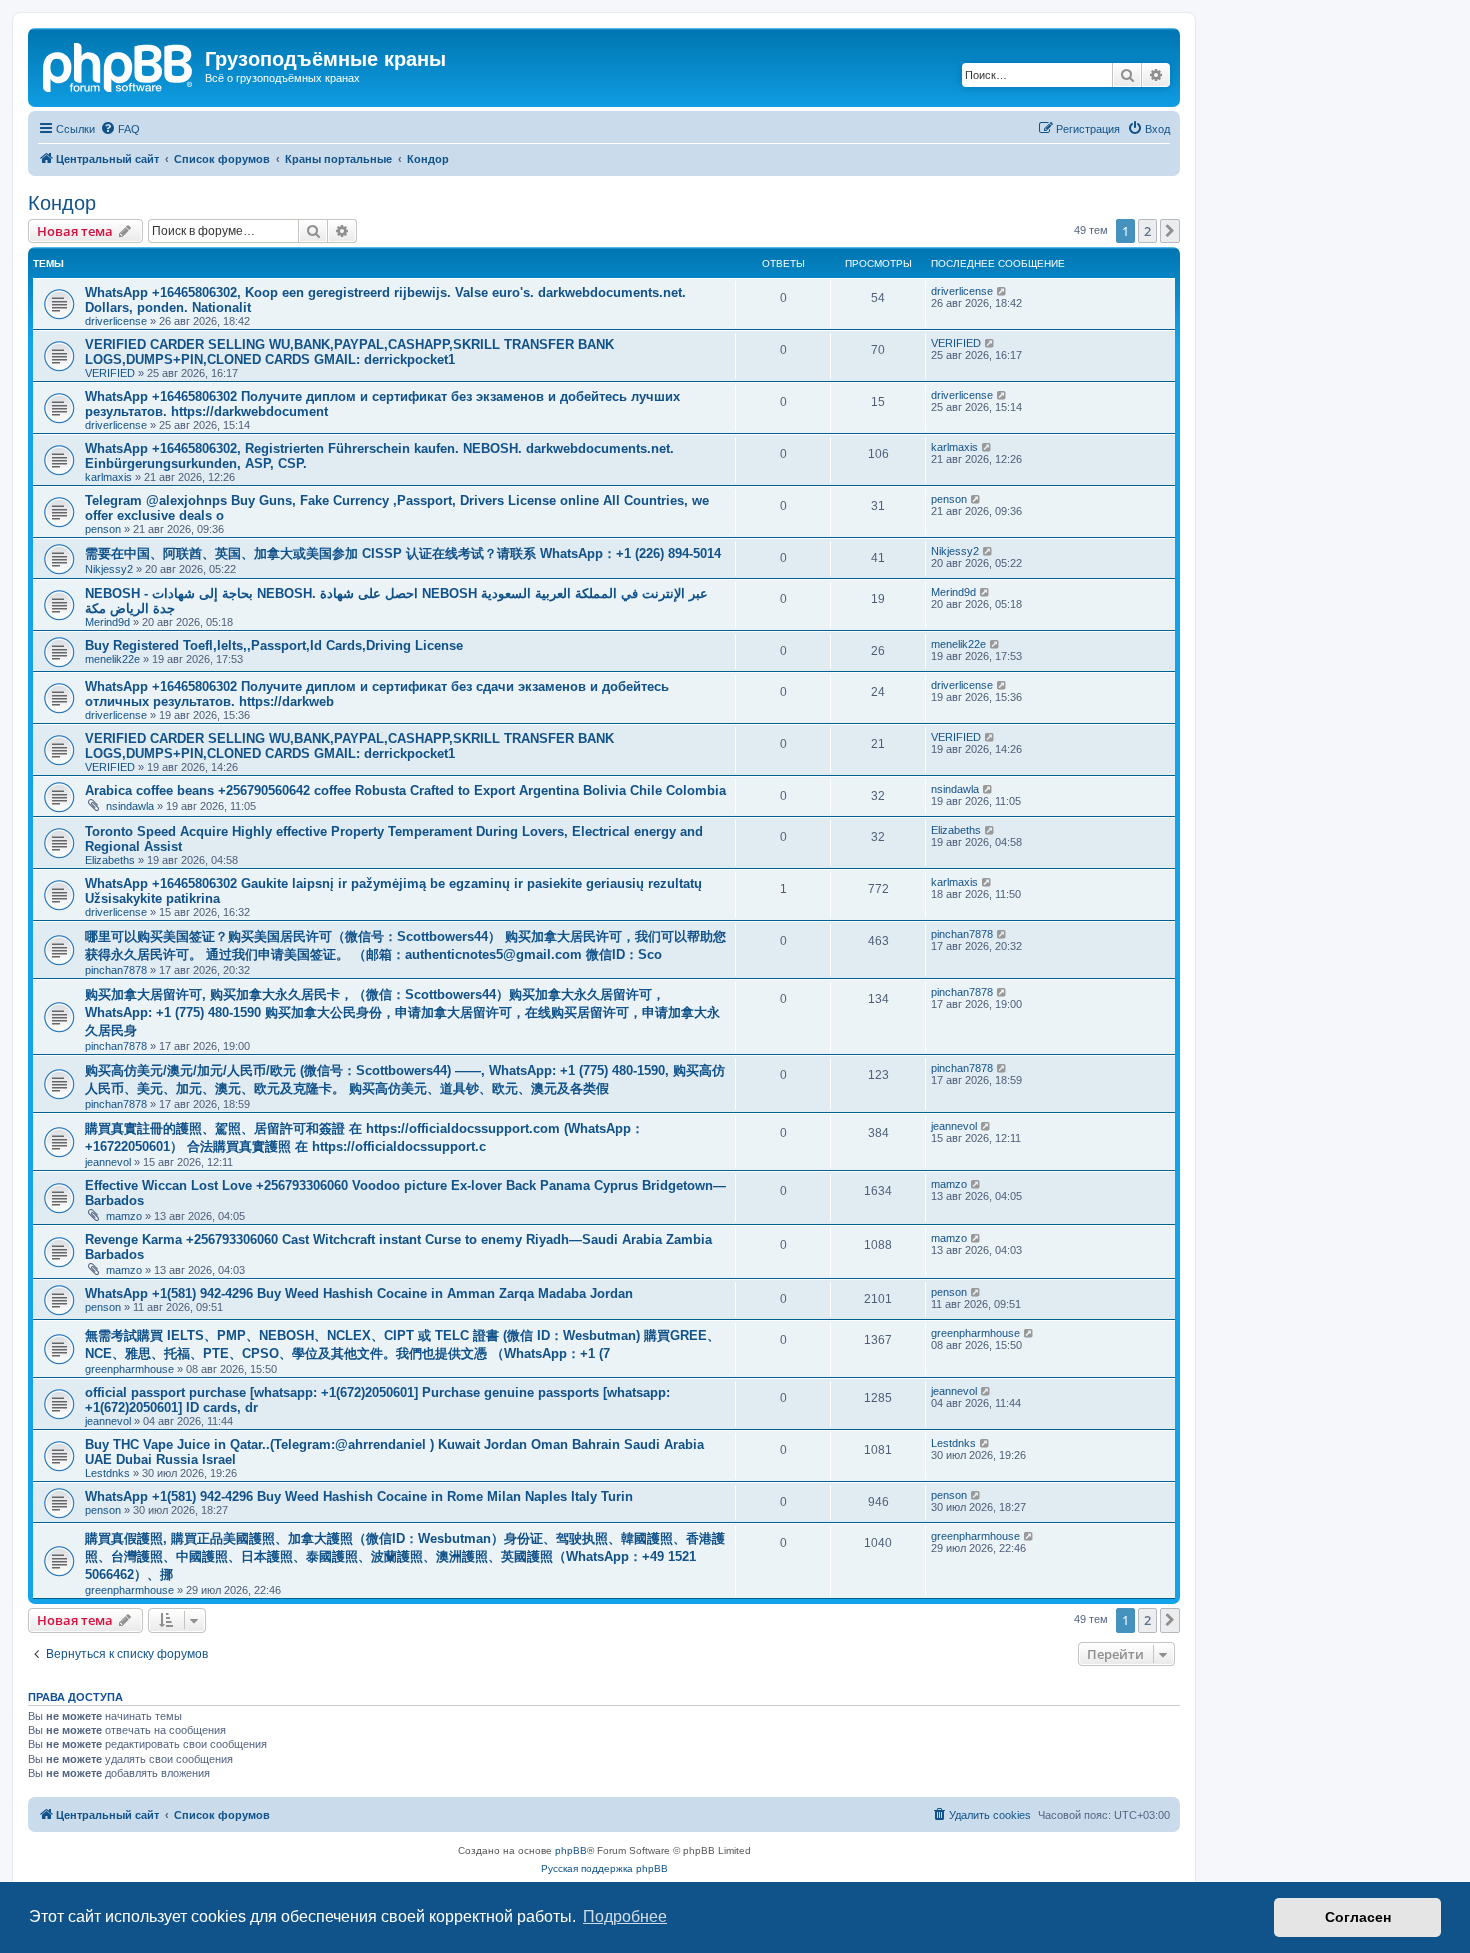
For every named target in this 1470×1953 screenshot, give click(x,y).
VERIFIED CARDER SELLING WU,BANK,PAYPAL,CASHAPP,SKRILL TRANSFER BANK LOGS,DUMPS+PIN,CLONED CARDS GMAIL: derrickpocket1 (349, 352)
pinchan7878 (116, 970)
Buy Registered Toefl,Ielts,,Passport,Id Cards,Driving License (274, 645)
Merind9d (107, 622)
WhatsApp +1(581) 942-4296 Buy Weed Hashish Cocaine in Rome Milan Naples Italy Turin (359, 1496)
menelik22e (112, 659)
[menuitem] (120, 129)
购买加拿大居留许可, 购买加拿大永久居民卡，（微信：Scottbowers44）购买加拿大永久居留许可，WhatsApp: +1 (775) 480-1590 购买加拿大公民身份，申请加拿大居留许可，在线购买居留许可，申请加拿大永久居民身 (402, 1012)
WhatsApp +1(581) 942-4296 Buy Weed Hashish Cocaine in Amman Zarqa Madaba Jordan (359, 1293)
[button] (1170, 231)
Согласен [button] (1358, 1917)
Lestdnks (107, 1473)
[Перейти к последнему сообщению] (1002, 291)
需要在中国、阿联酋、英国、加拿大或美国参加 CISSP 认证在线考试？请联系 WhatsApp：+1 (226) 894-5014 (403, 553)
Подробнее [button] (625, 1916)
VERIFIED (110, 373)
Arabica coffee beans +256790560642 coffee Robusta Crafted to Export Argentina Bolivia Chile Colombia (405, 790)
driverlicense (116, 321)
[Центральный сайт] (119, 65)
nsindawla (130, 806)
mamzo (124, 1216)
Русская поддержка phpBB (604, 1868)
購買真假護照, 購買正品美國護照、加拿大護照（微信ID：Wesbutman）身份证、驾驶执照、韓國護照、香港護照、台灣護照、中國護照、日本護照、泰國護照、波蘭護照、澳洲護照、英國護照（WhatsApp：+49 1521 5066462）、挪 (405, 1556)
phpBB (571, 1850)
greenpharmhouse (129, 1369)
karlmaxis (108, 477)
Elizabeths (110, 860)
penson (103, 529)
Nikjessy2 (109, 569)
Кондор (62, 203)
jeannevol (108, 1162)
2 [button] (1147, 231)
